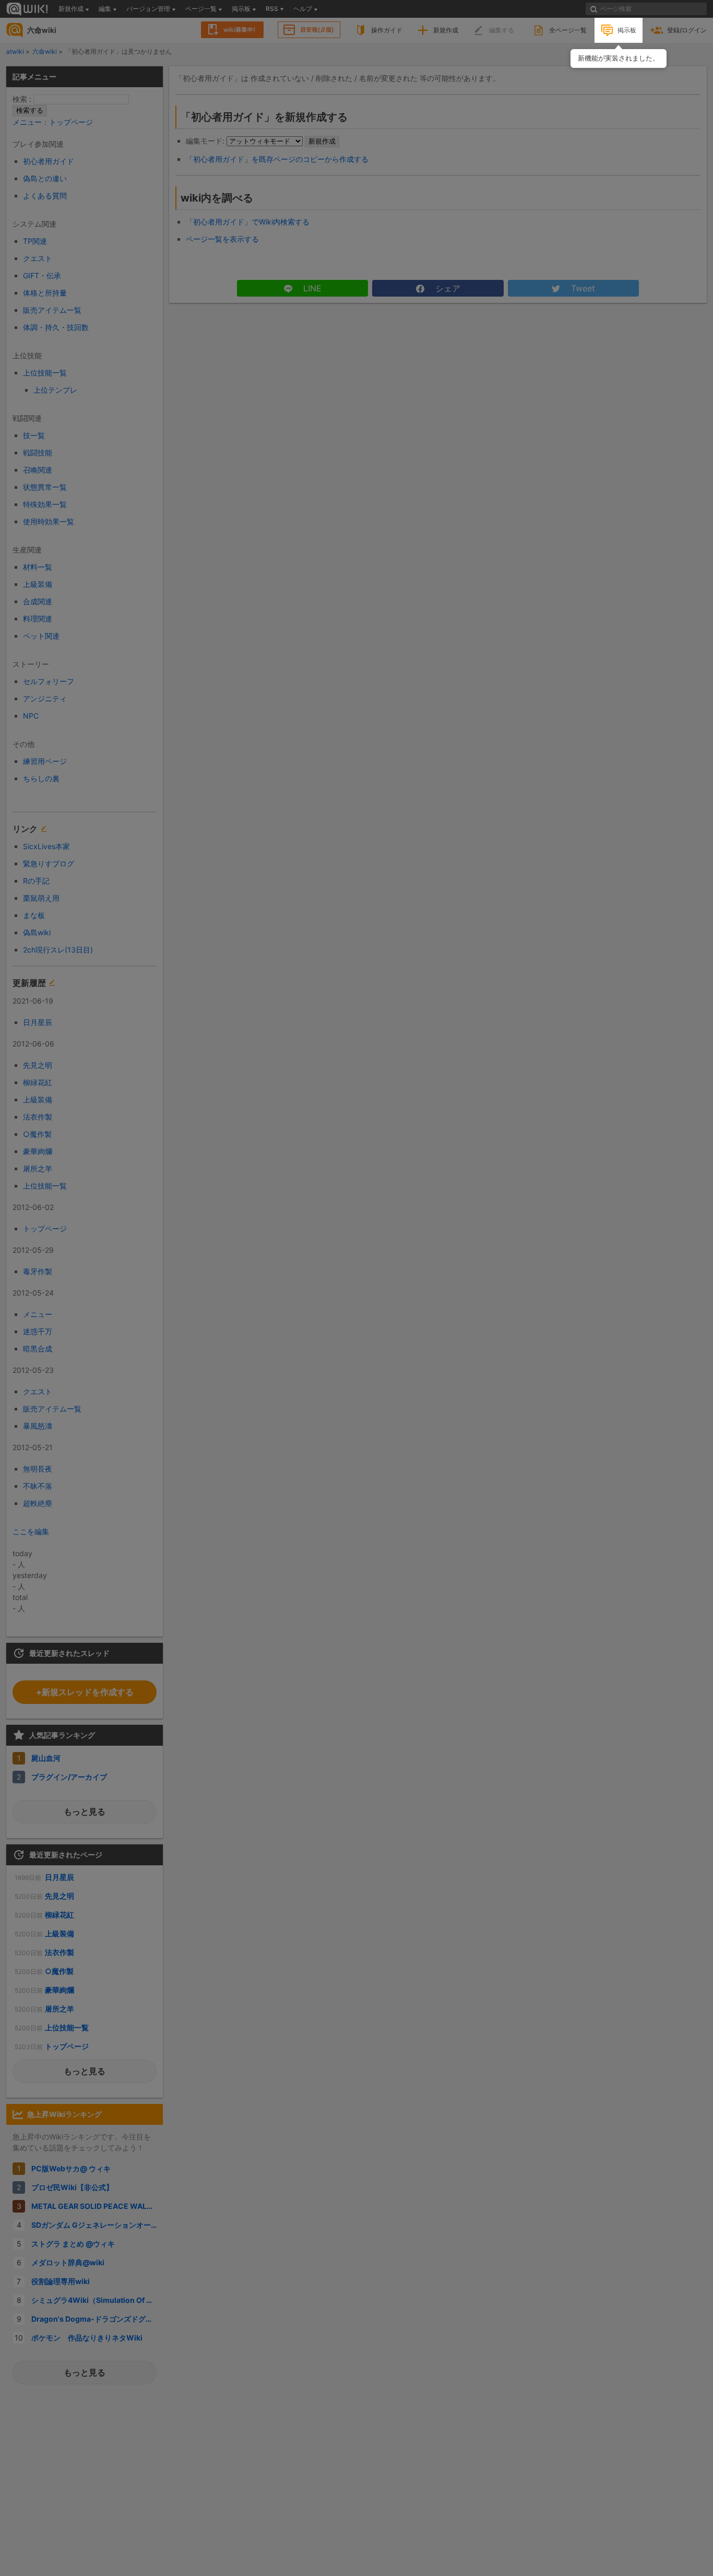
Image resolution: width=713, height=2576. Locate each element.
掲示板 (627, 30)
